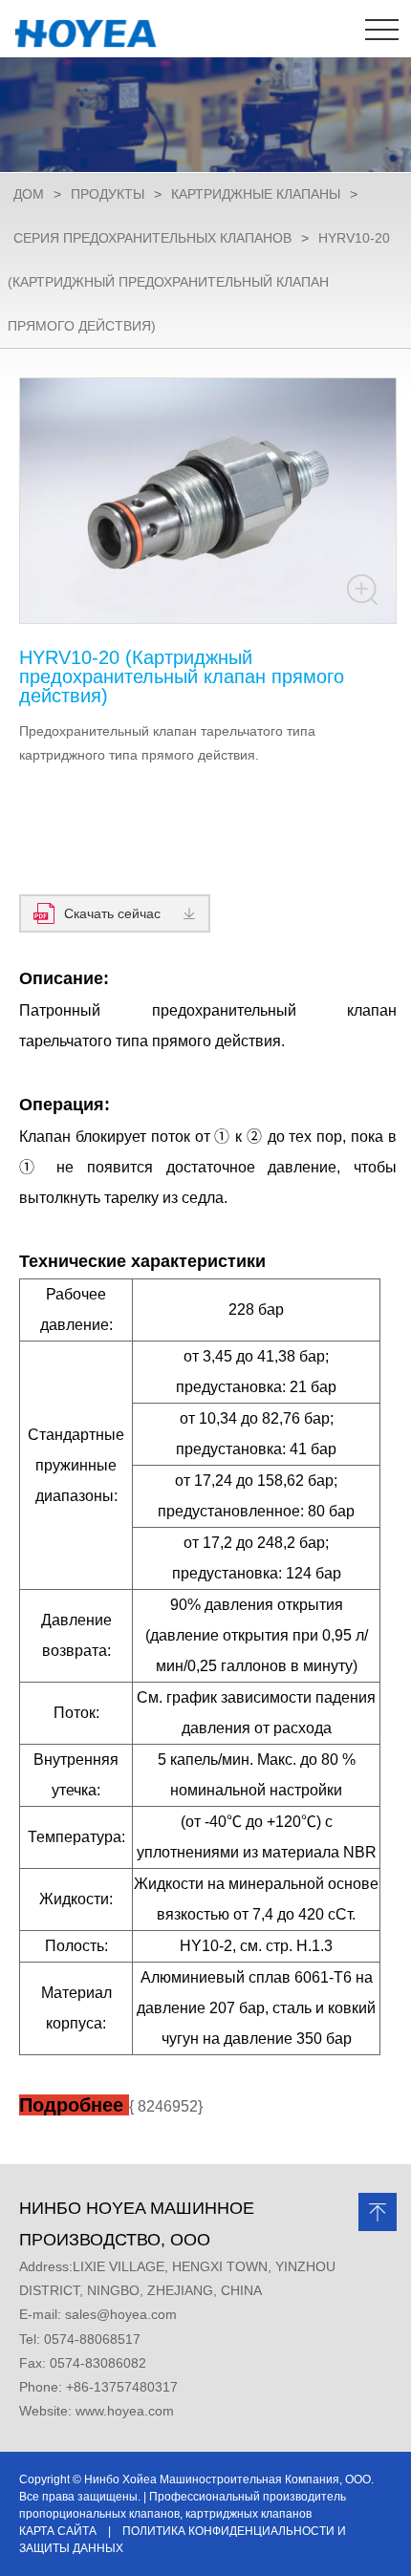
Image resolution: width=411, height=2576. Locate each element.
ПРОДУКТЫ (108, 194)
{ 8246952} (111, 2106)
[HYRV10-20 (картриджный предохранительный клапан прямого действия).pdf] (208, 2139)
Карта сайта (58, 2531)
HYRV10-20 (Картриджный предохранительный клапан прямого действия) (199, 282)
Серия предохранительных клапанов (152, 238)
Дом (29, 194)
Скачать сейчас (112, 913)
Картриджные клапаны (256, 194)
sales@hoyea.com (121, 2314)
